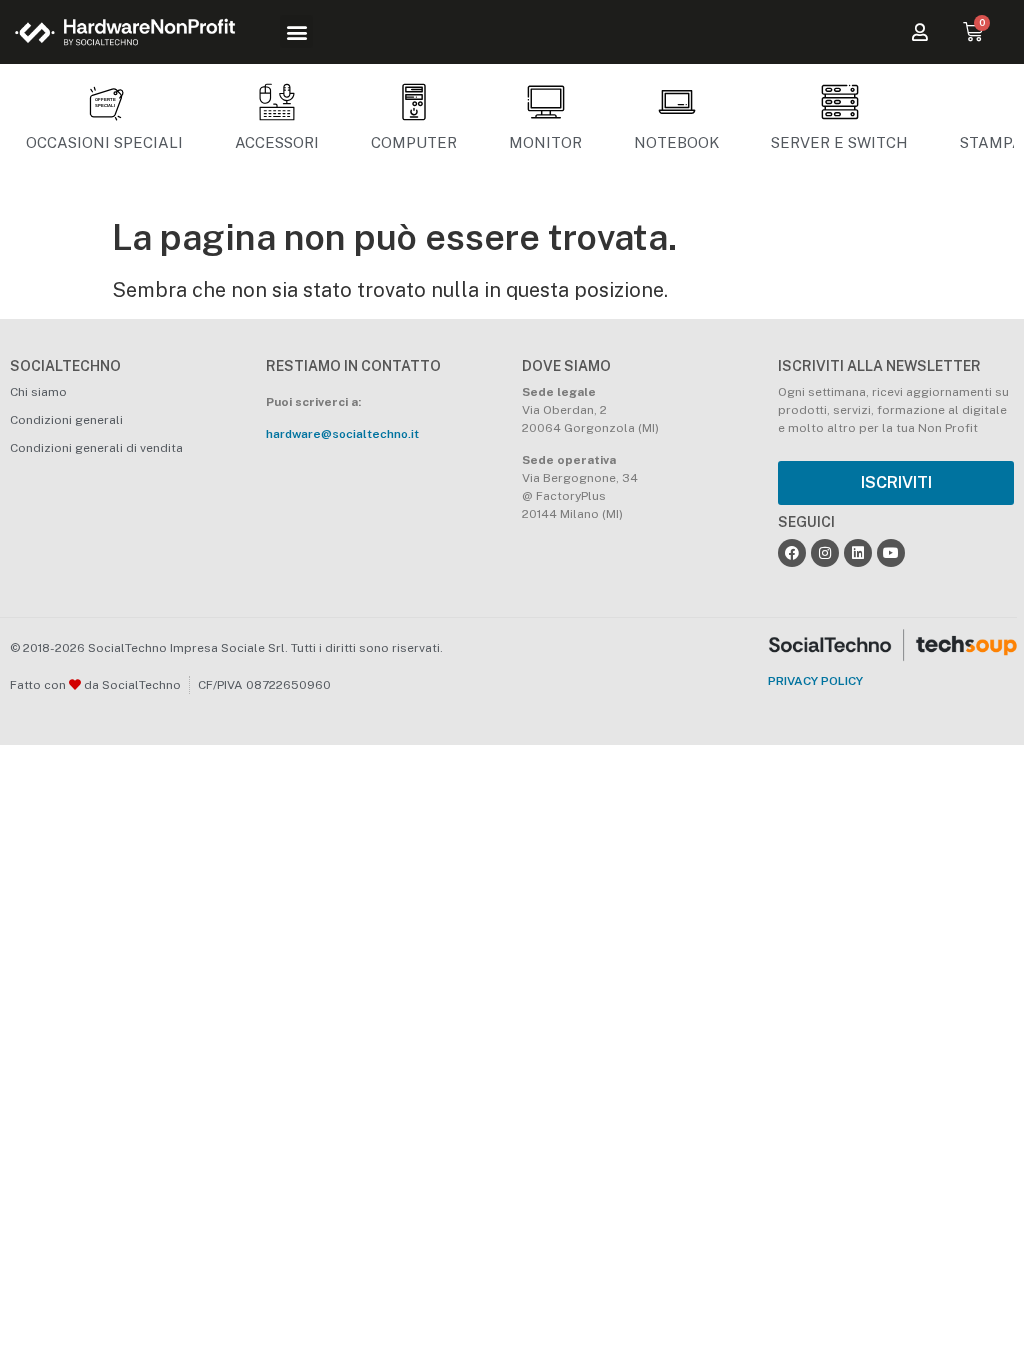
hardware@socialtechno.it (342, 434)
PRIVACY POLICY (815, 681)
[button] (296, 31)
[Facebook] (792, 553)
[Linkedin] (858, 553)
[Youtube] (891, 553)
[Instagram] (825, 553)
